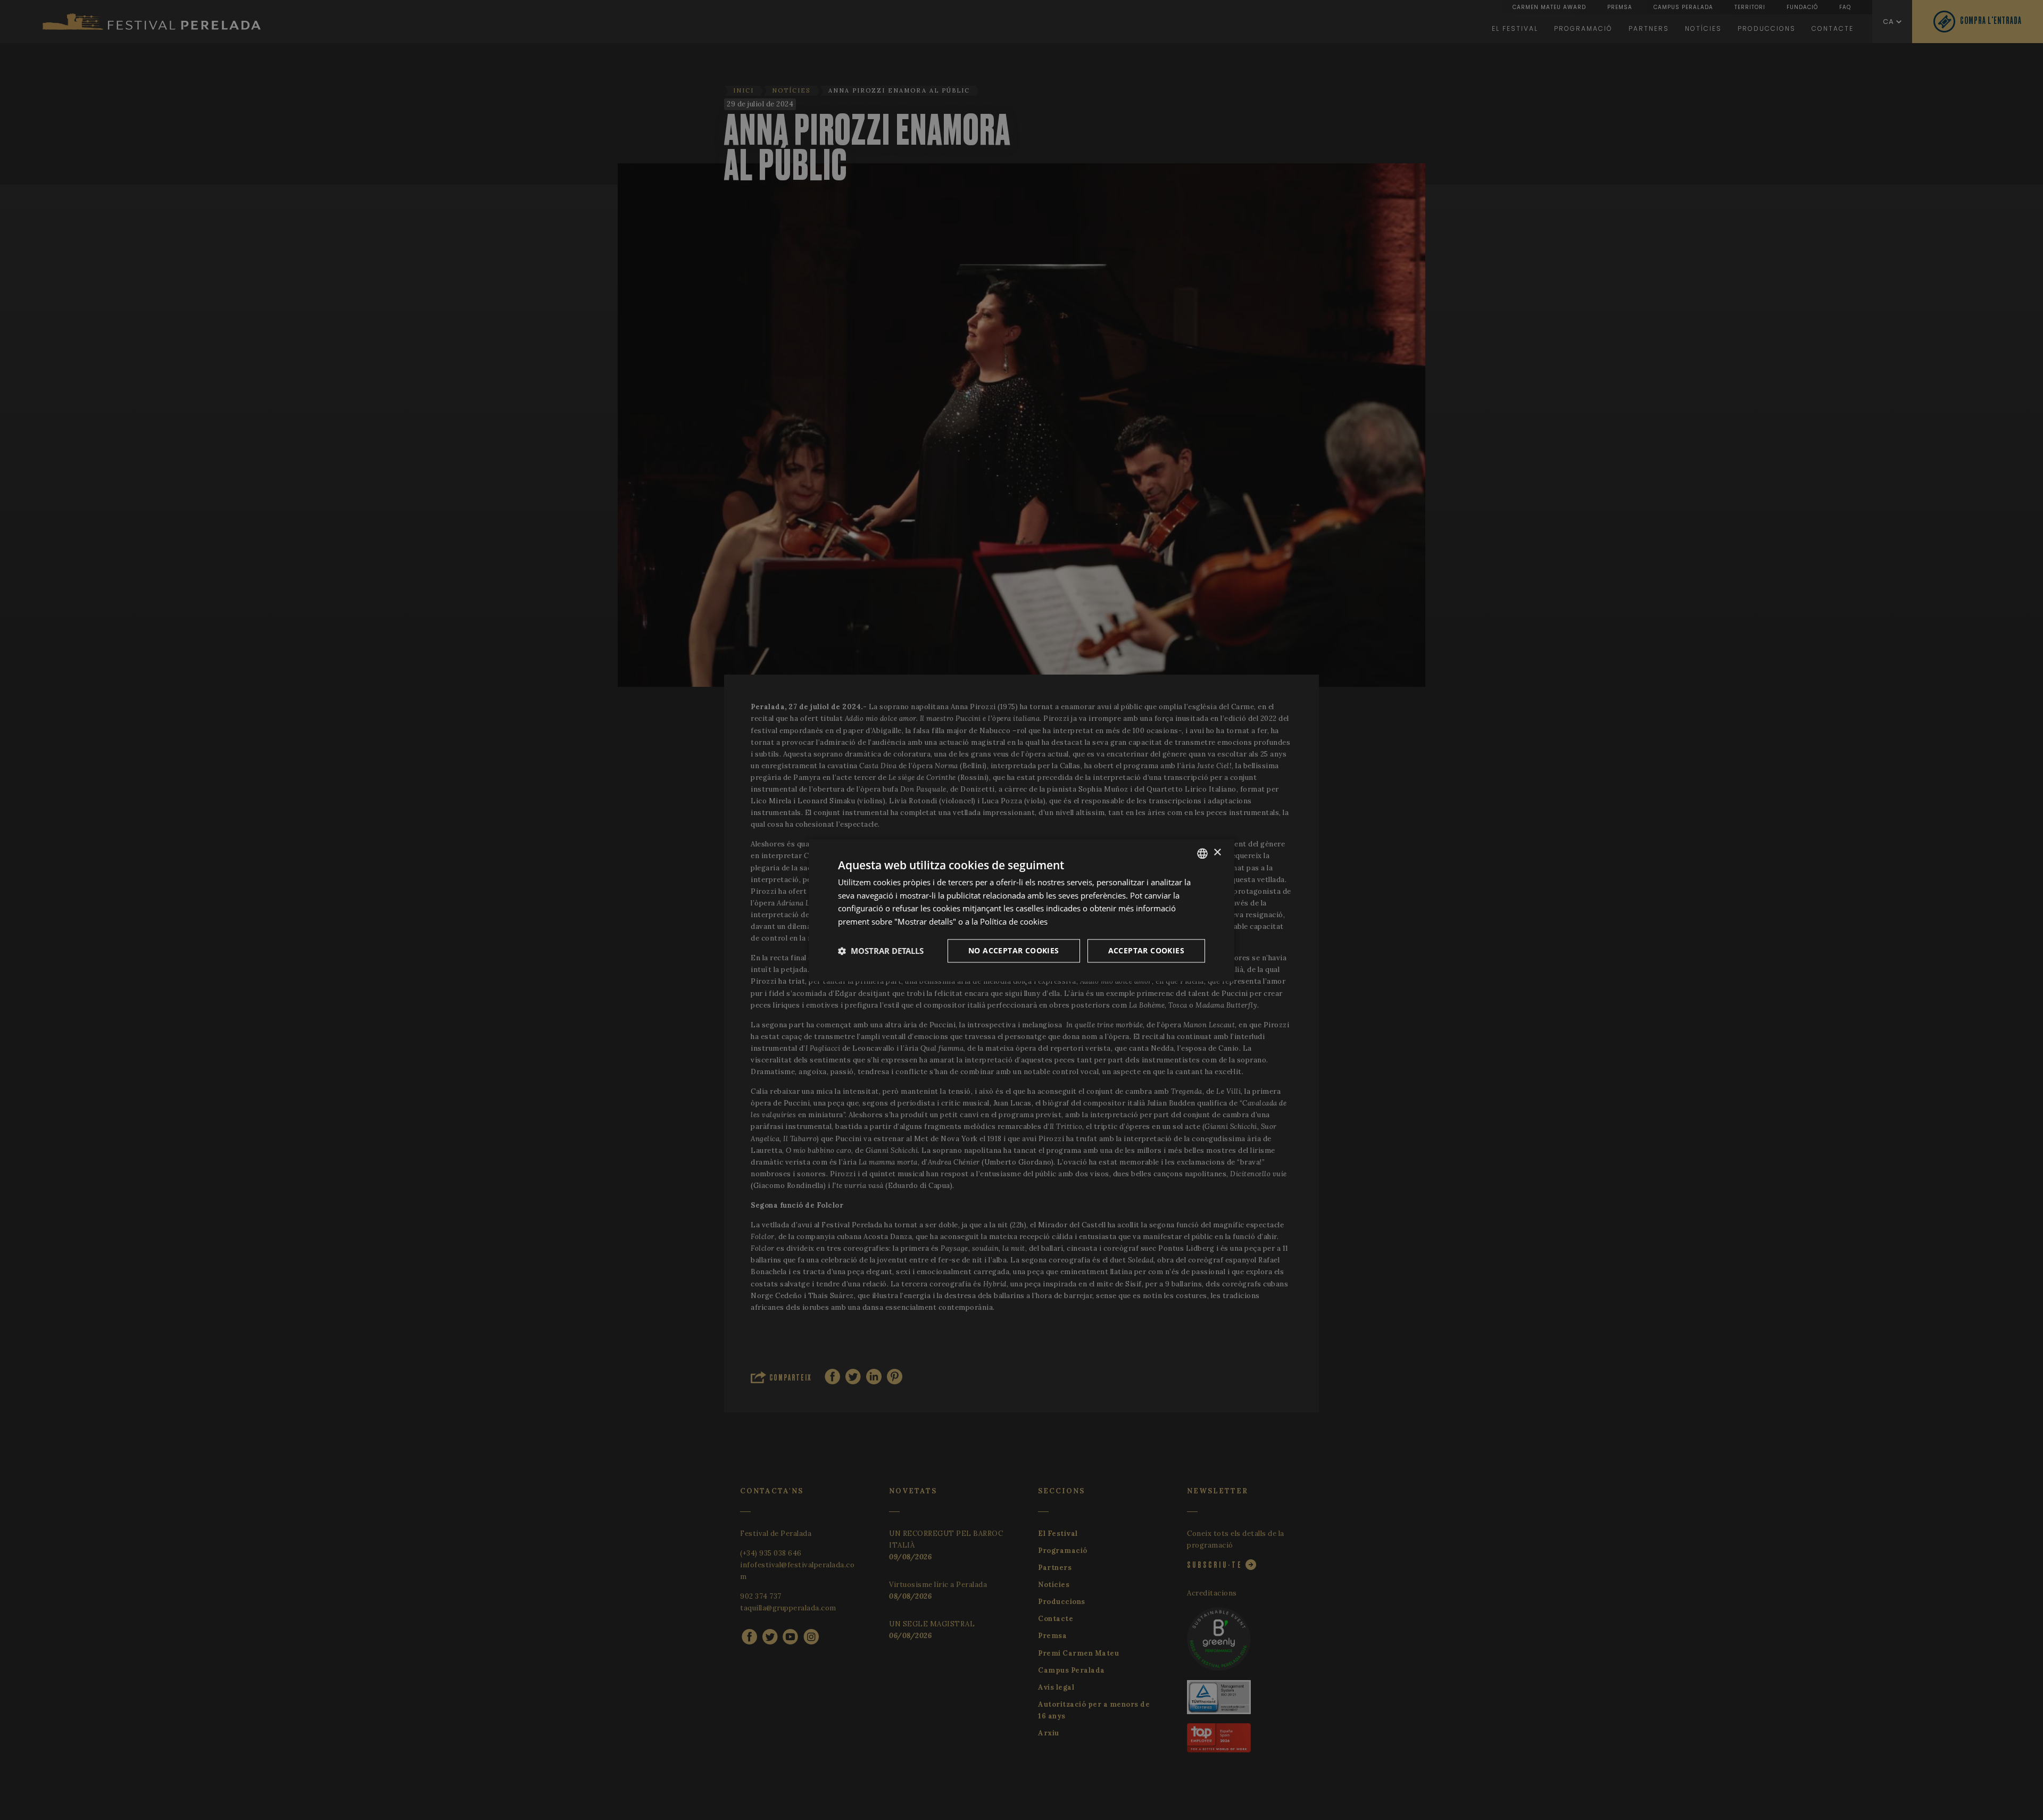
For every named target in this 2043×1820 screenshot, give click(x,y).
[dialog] (1021, 910)
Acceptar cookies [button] (1146, 950)
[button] (881, 951)
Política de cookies (1014, 921)
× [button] (1217, 853)
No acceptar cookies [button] (1014, 950)
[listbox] (1202, 853)
